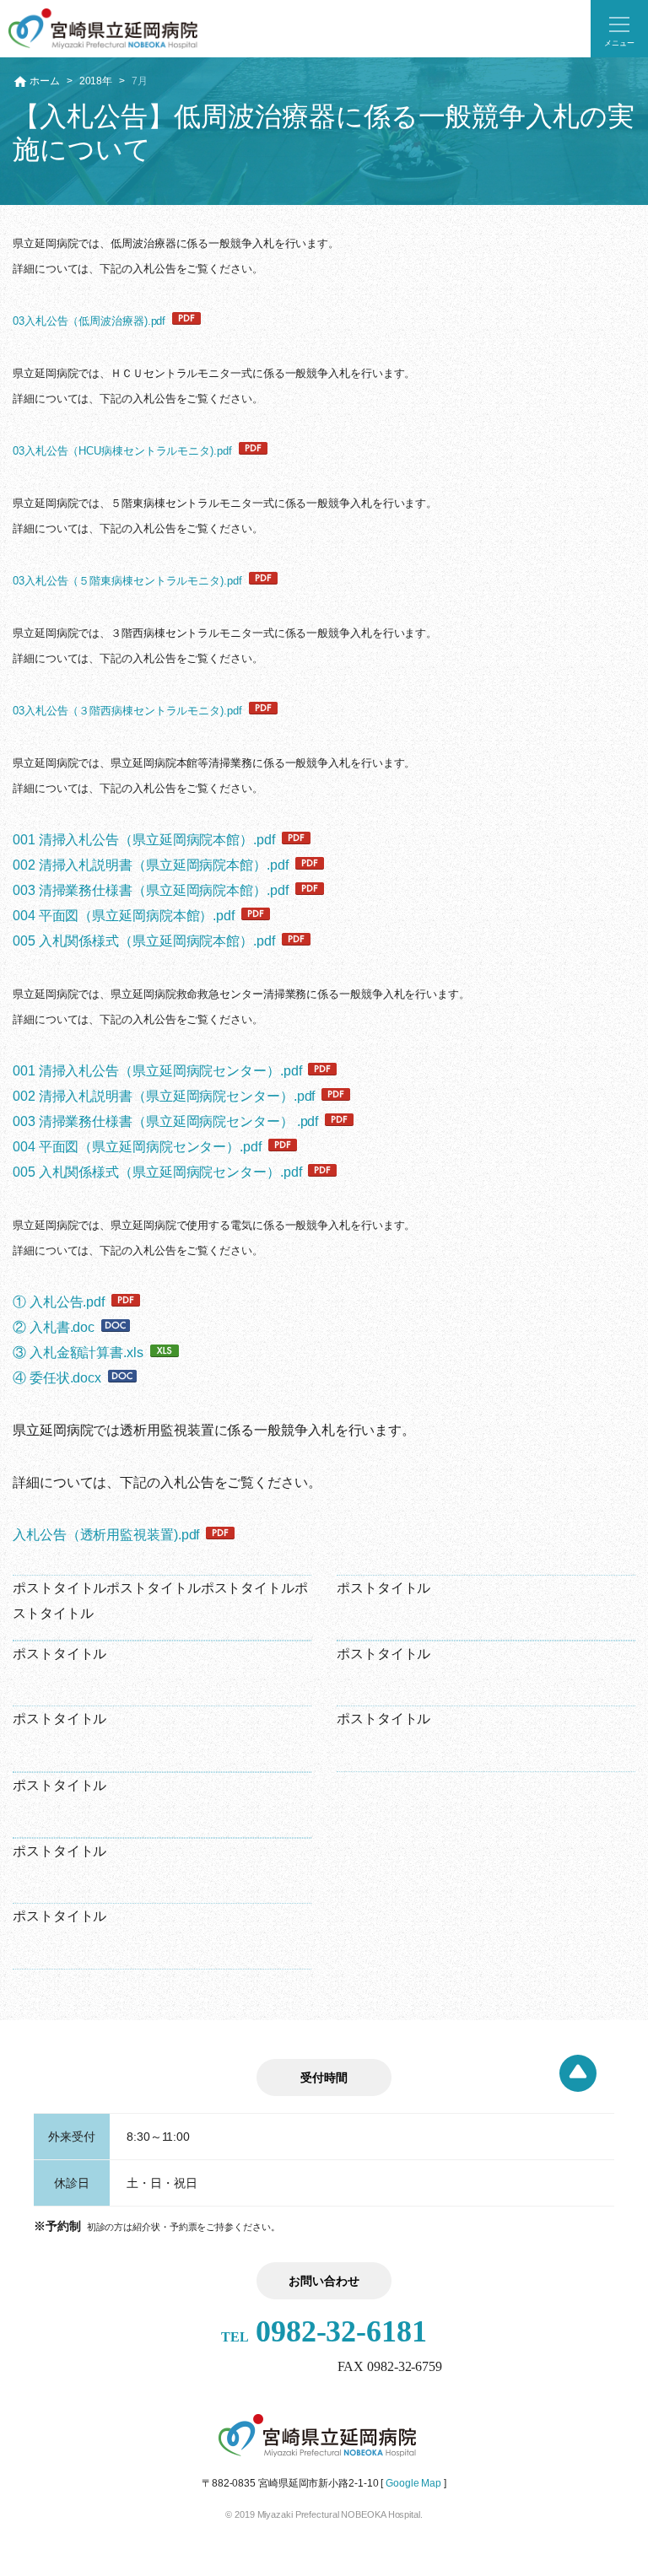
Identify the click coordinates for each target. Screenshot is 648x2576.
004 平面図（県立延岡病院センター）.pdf (137, 1147)
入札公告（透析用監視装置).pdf (106, 1535)
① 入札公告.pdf (59, 1302)
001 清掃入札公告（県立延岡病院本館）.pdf (144, 840)
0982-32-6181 (324, 2331)
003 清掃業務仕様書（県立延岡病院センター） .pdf (165, 1121)
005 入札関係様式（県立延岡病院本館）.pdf (144, 941)
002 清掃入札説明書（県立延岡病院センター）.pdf (164, 1096)
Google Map (413, 2483)
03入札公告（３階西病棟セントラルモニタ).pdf (127, 711)
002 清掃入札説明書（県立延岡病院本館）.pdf (151, 865)
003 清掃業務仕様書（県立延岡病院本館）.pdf (151, 890)
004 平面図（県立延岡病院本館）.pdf (124, 916)
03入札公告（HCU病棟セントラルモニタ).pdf (122, 451)
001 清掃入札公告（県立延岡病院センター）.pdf (157, 1071)
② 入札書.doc (54, 1327)
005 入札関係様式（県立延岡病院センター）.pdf (157, 1172)
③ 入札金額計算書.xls (78, 1353)
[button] (619, 29)
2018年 (96, 81)
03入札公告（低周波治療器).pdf (89, 321)
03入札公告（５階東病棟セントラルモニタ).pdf (127, 581)
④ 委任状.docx (57, 1378)
